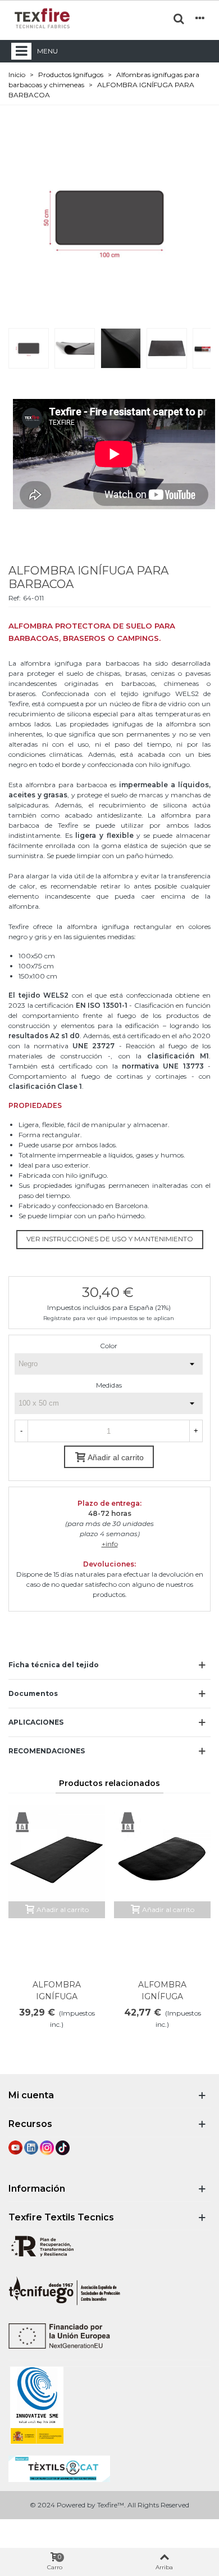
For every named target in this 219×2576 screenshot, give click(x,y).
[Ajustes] (200, 18)
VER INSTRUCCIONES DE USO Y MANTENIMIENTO (110, 1239)
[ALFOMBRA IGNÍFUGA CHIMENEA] (57, 1853)
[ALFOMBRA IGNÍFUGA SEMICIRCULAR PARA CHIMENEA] (162, 1853)
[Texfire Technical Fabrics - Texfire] (42, 18)
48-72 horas (110, 1513)
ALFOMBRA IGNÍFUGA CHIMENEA (57, 1996)
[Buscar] (179, 18)
